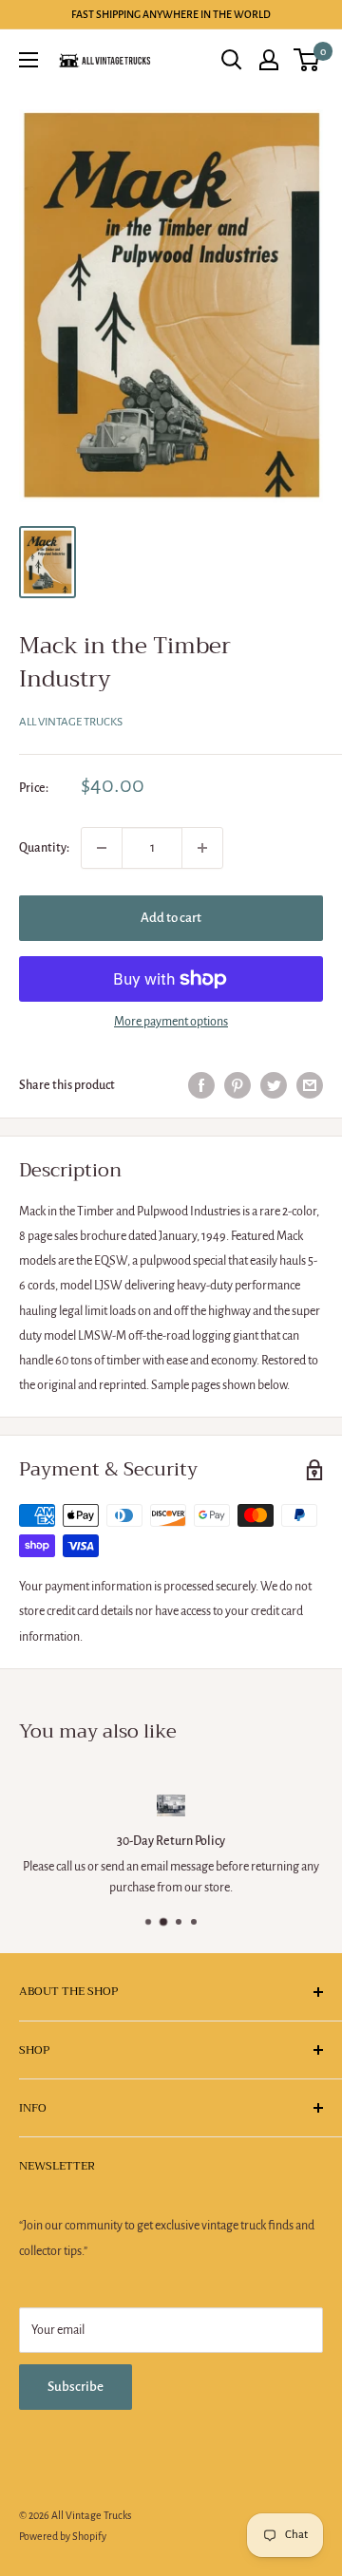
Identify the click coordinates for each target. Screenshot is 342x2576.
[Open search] (232, 60)
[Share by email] (310, 1085)
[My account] (269, 60)
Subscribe (76, 2387)
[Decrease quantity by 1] (102, 848)
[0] (307, 60)
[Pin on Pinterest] (237, 1085)
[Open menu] (28, 60)
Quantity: (44, 848)
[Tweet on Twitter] (274, 1085)
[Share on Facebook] (201, 1085)
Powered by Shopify (63, 2536)
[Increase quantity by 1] (202, 848)
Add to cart (171, 918)
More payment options (171, 1022)
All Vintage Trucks (71, 722)
